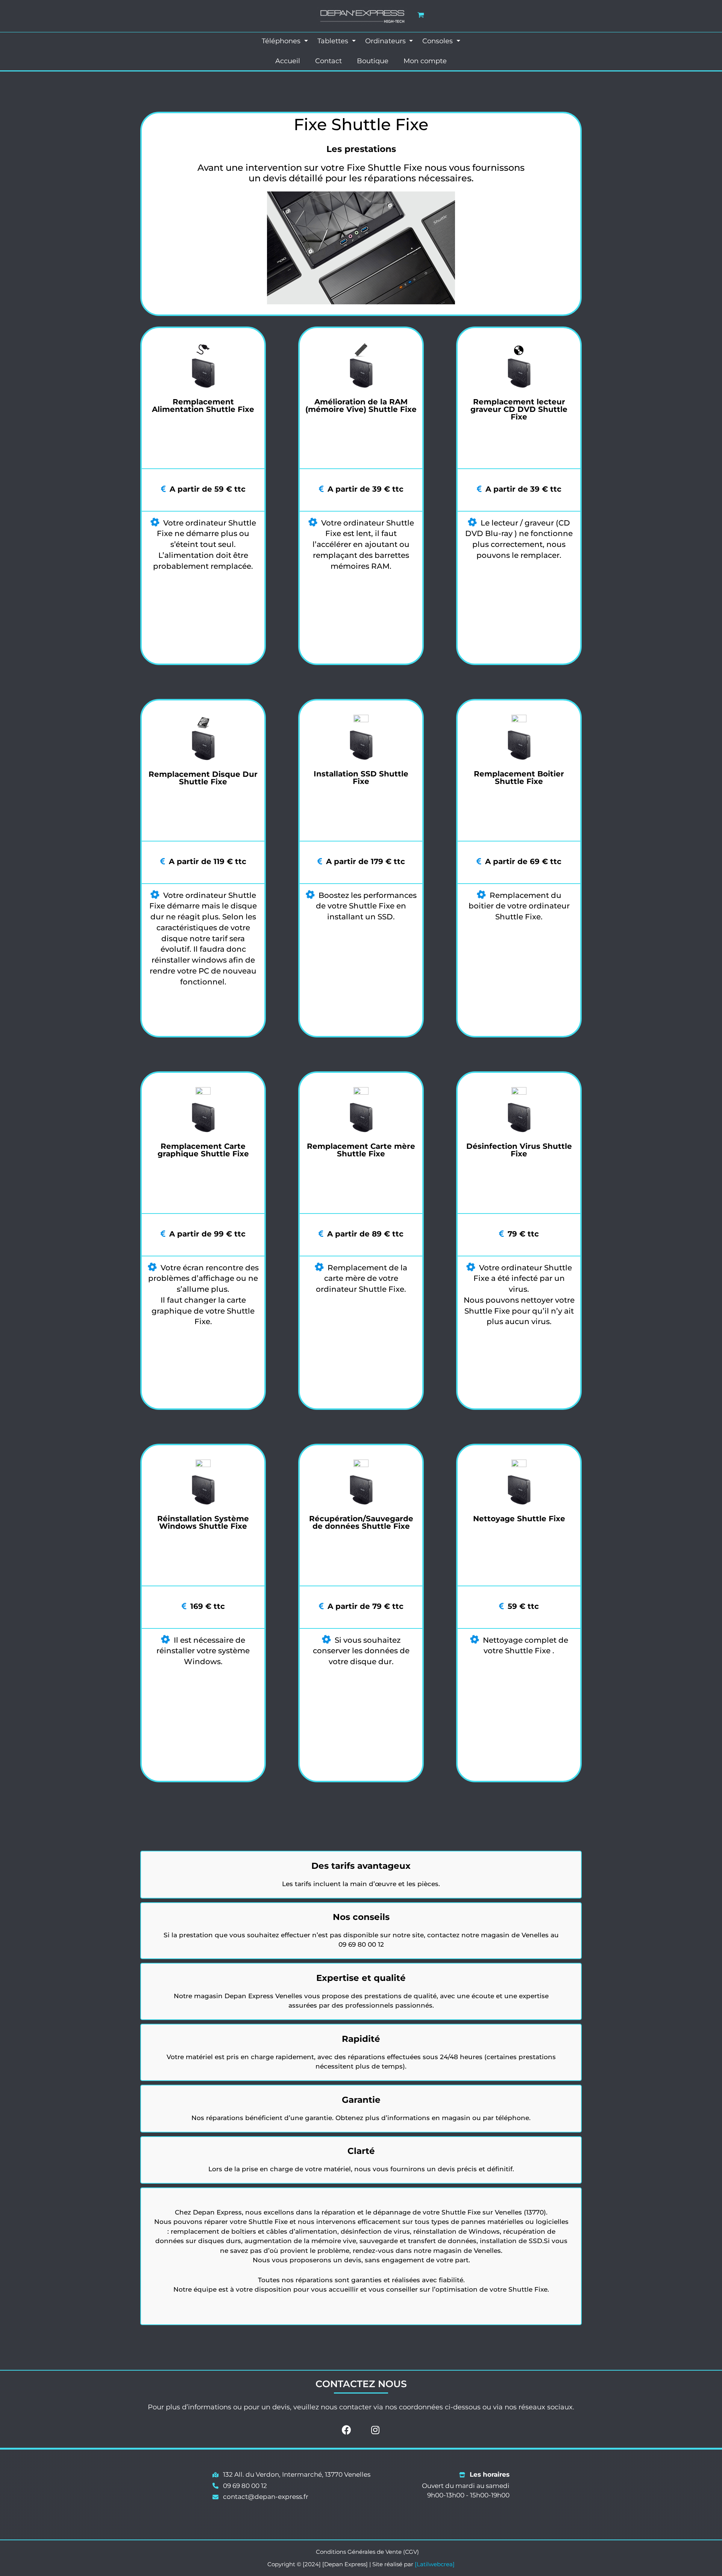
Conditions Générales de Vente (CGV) (367, 2552)
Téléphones (282, 41)
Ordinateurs (386, 41)
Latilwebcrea (435, 2564)
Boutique (373, 61)
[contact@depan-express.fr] (260, 2497)
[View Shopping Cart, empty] (421, 15)
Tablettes (334, 41)
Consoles (438, 41)
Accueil (288, 61)
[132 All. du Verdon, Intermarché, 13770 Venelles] (291, 2475)
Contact (328, 61)
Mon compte (425, 61)
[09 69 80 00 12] (240, 2486)
